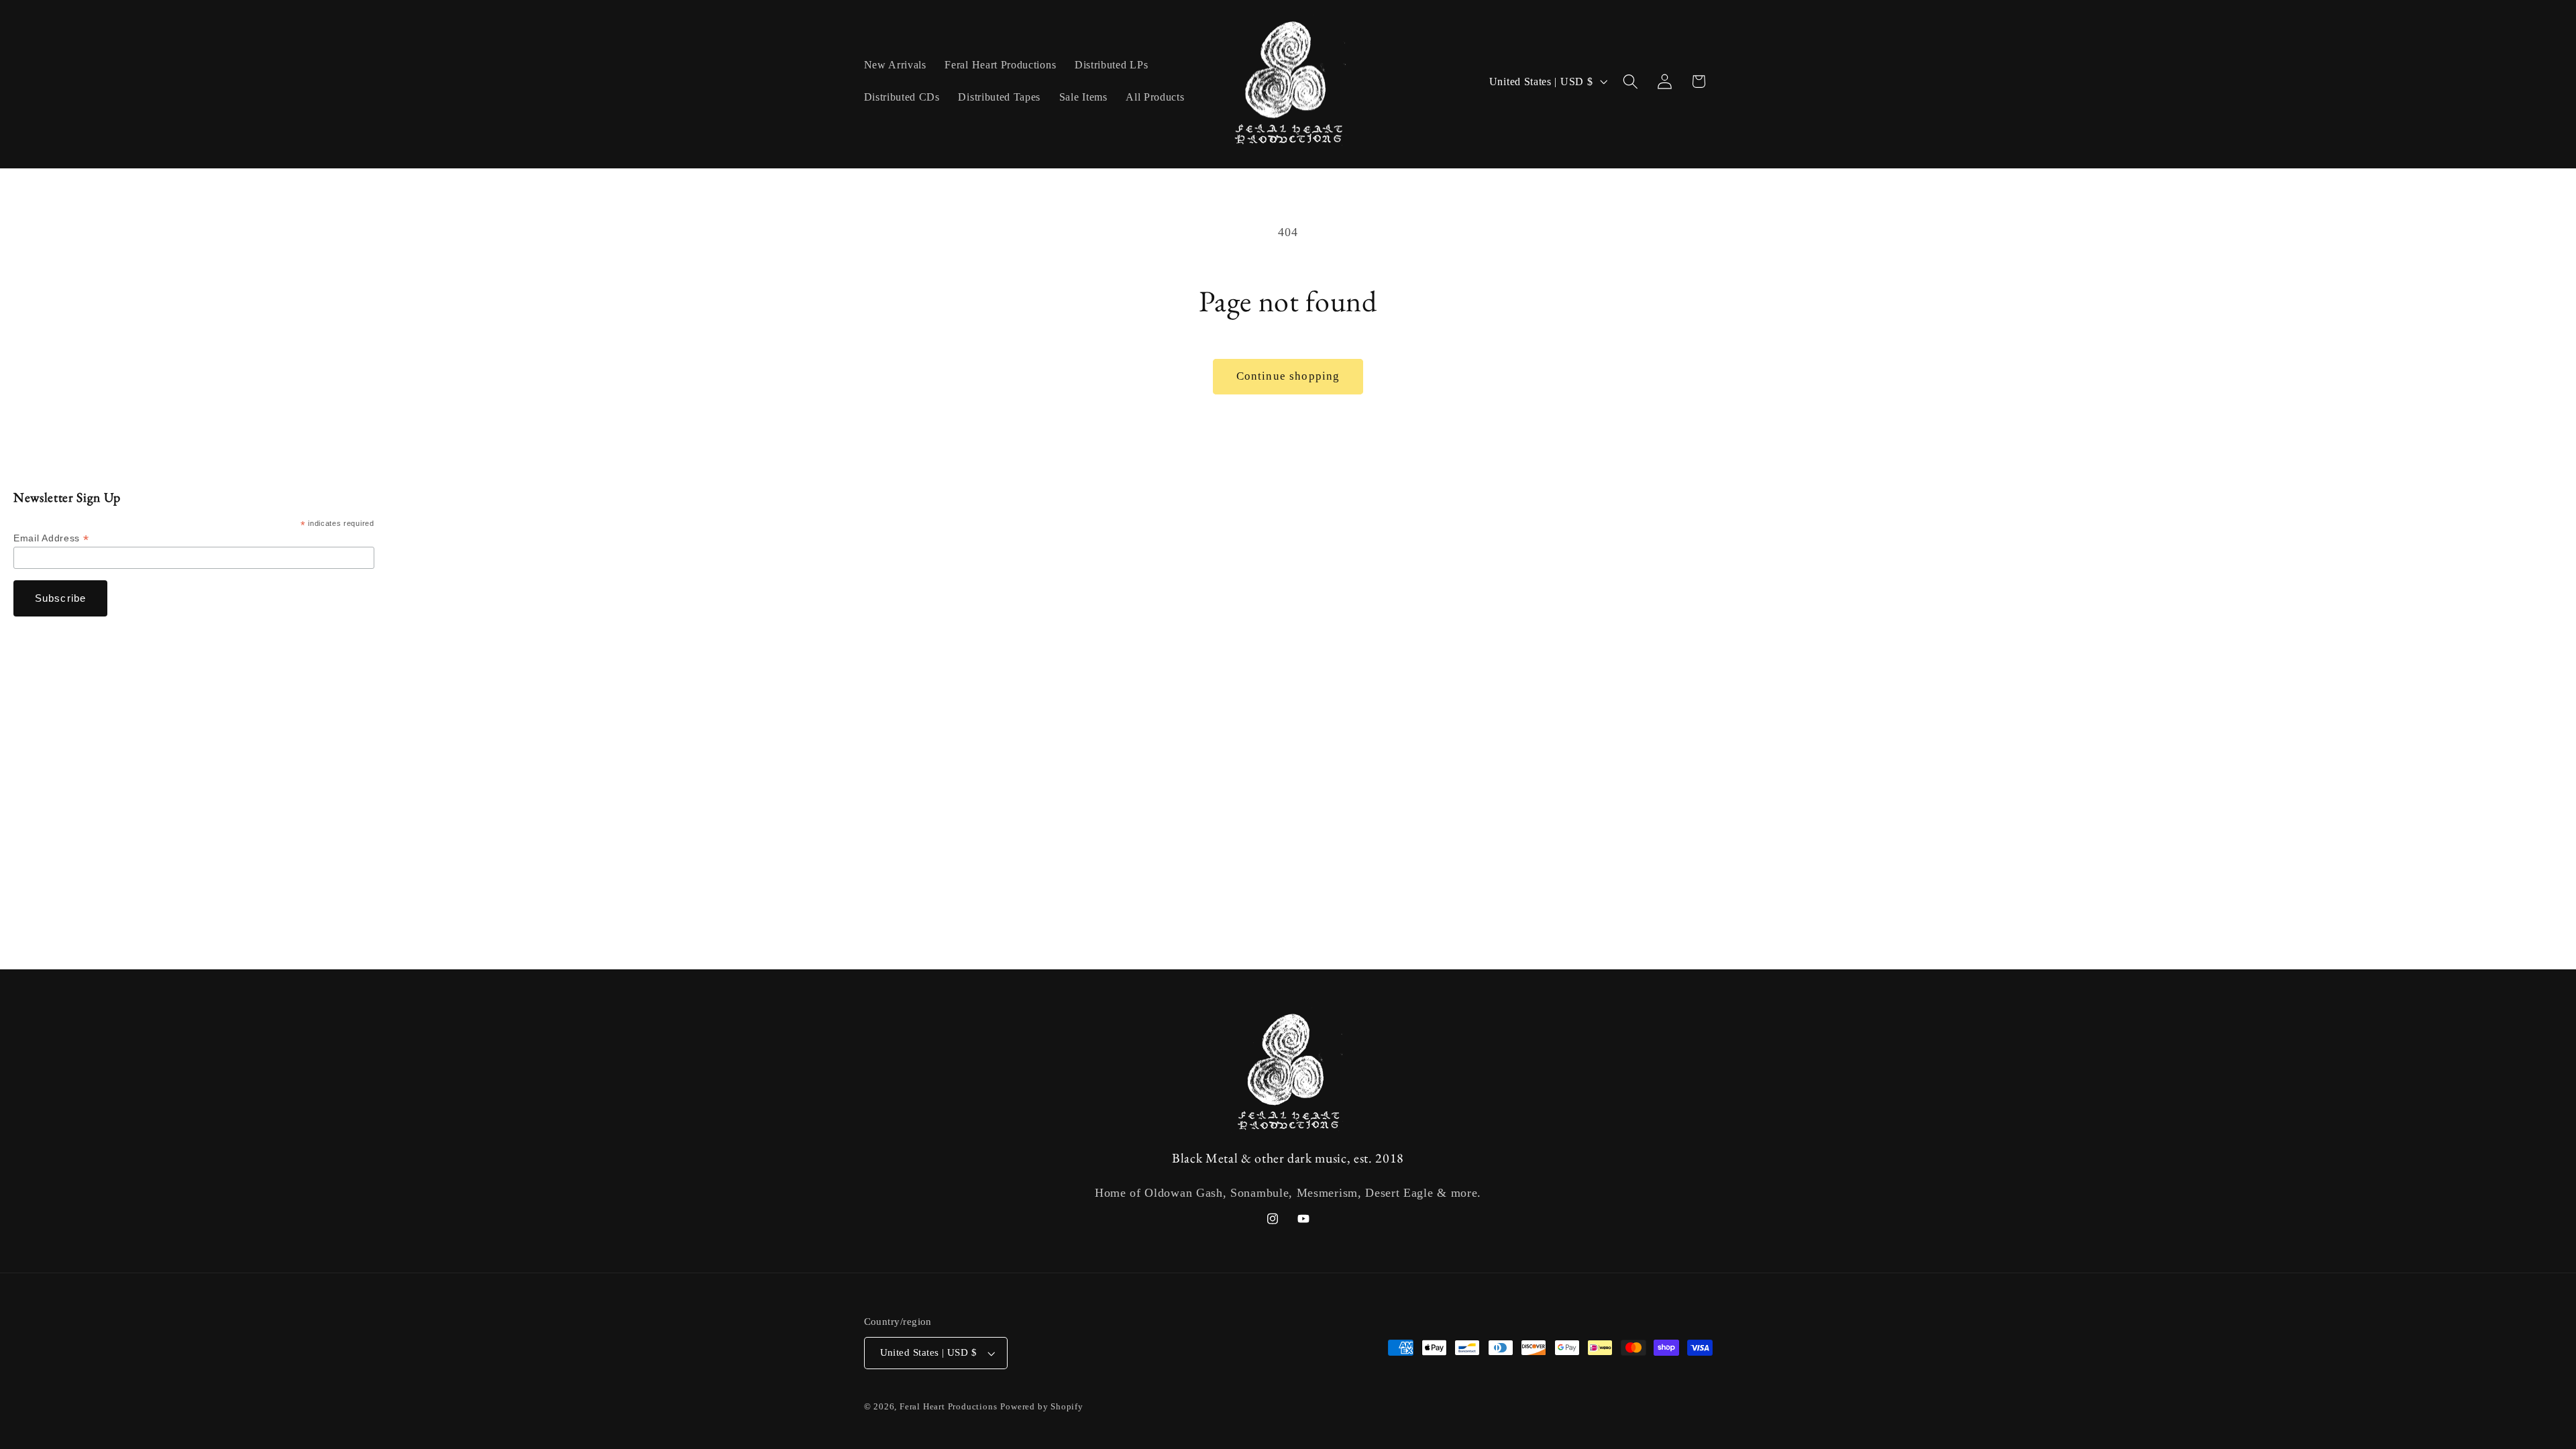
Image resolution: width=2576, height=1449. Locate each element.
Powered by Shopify (1042, 1407)
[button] (1630, 82)
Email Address (51, 538)
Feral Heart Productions (949, 1407)
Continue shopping (1288, 376)
